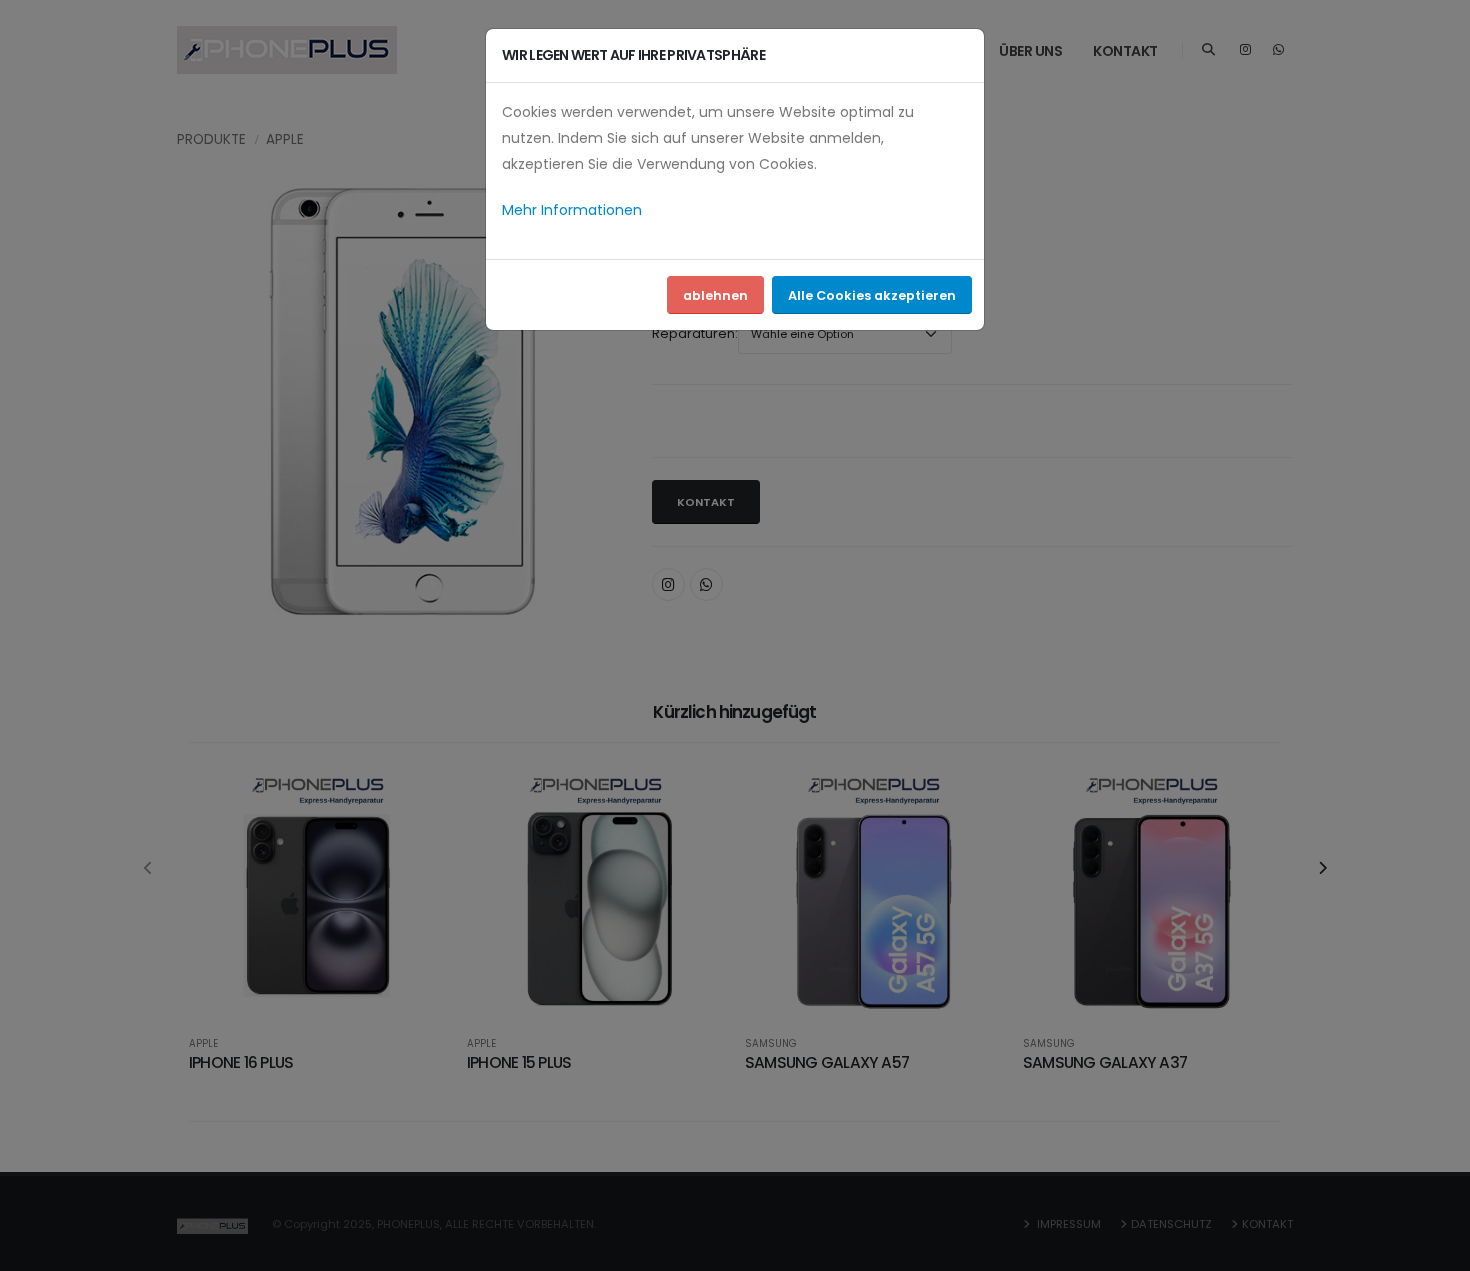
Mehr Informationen (572, 210)
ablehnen (715, 295)
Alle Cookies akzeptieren (872, 295)
